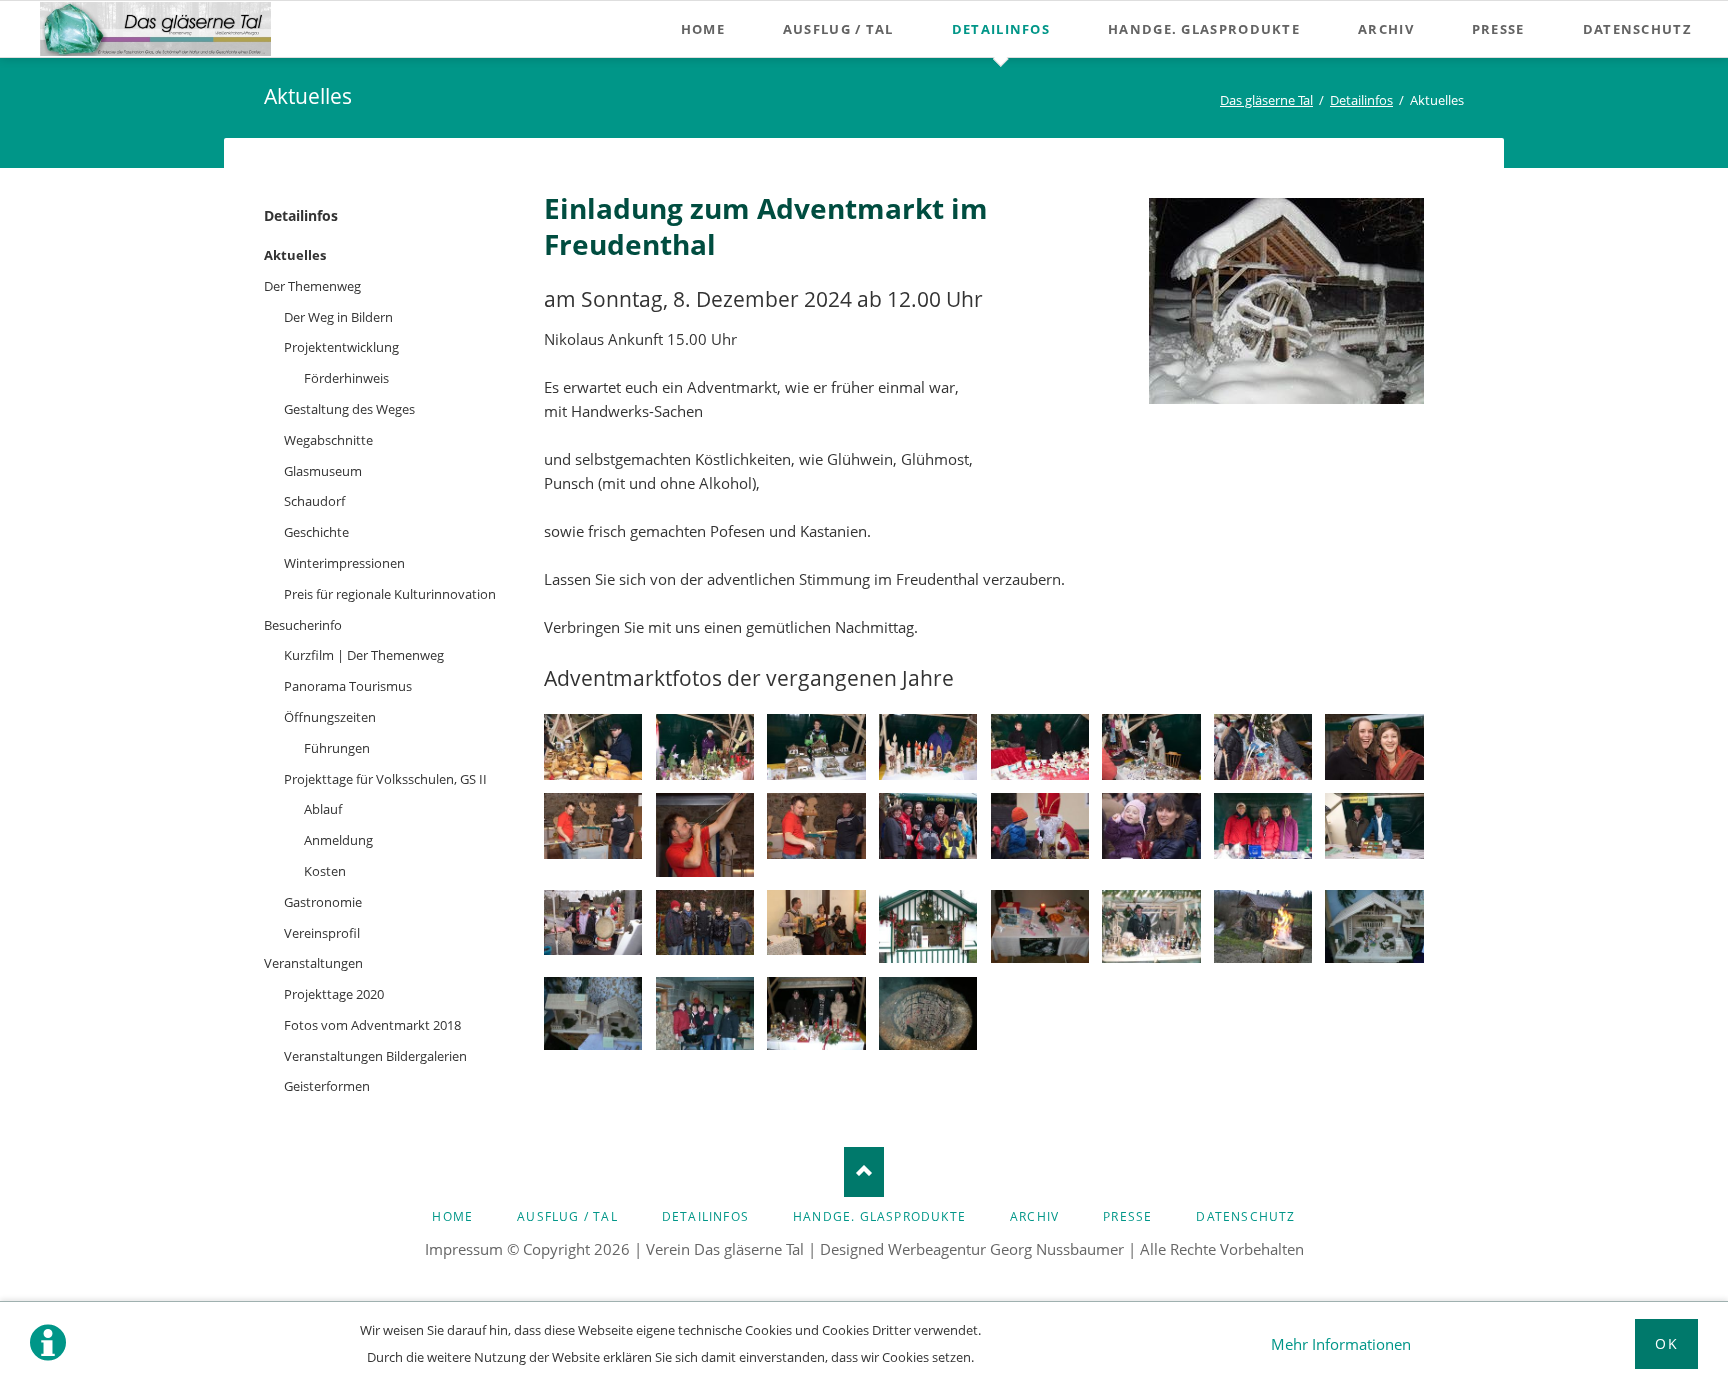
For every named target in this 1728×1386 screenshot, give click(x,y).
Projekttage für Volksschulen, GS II (385, 779)
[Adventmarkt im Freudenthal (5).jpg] (1040, 747)
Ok (1666, 1343)
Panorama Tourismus (348, 686)
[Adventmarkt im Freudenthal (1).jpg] (593, 747)
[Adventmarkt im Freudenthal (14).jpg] (1040, 826)
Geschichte (316, 532)
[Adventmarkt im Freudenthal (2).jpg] (705, 747)
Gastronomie (323, 902)
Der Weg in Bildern (338, 317)
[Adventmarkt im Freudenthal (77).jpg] (593, 1014)
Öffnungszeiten (330, 717)
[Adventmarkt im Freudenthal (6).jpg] (1151, 747)
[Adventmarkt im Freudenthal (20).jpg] (1263, 826)
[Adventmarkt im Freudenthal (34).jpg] (816, 923)
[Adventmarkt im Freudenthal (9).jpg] (1374, 747)
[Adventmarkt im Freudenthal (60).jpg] (1151, 927)
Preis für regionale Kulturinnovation (390, 594)
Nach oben (864, 1172)
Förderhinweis (346, 378)
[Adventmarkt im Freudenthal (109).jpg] (928, 1014)
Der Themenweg (312, 286)
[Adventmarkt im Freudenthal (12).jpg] (816, 826)
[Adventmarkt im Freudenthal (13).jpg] (928, 826)
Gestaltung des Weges (349, 409)
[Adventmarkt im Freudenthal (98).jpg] (816, 1014)
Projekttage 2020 (334, 994)
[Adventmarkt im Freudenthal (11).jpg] (705, 835)
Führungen (337, 748)
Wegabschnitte (328, 440)
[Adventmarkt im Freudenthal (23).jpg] (593, 923)
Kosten (325, 871)
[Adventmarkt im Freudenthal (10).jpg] (593, 826)
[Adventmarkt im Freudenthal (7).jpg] (1263, 747)
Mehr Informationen (1341, 1344)
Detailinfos (301, 215)
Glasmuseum (323, 471)
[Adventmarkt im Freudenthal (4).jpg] (928, 747)
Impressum (464, 1249)
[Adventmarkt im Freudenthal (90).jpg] (705, 1014)
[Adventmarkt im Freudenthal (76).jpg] (1374, 927)
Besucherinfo (303, 625)
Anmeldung (338, 840)
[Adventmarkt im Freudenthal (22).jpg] (1374, 826)
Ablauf (323, 809)
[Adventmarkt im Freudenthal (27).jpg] (705, 923)
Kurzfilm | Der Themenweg (364, 655)
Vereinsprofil (322, 933)
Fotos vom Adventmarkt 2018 (372, 1025)
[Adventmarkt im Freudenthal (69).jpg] (1263, 927)
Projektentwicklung (341, 347)
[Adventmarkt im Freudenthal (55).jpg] (1040, 927)
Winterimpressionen (344, 563)
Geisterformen (327, 1086)
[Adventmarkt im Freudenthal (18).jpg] (1151, 826)
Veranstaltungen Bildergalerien (375, 1056)
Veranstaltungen (313, 963)
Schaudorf (314, 501)
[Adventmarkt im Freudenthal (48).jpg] (928, 927)
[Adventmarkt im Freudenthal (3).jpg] (816, 747)
